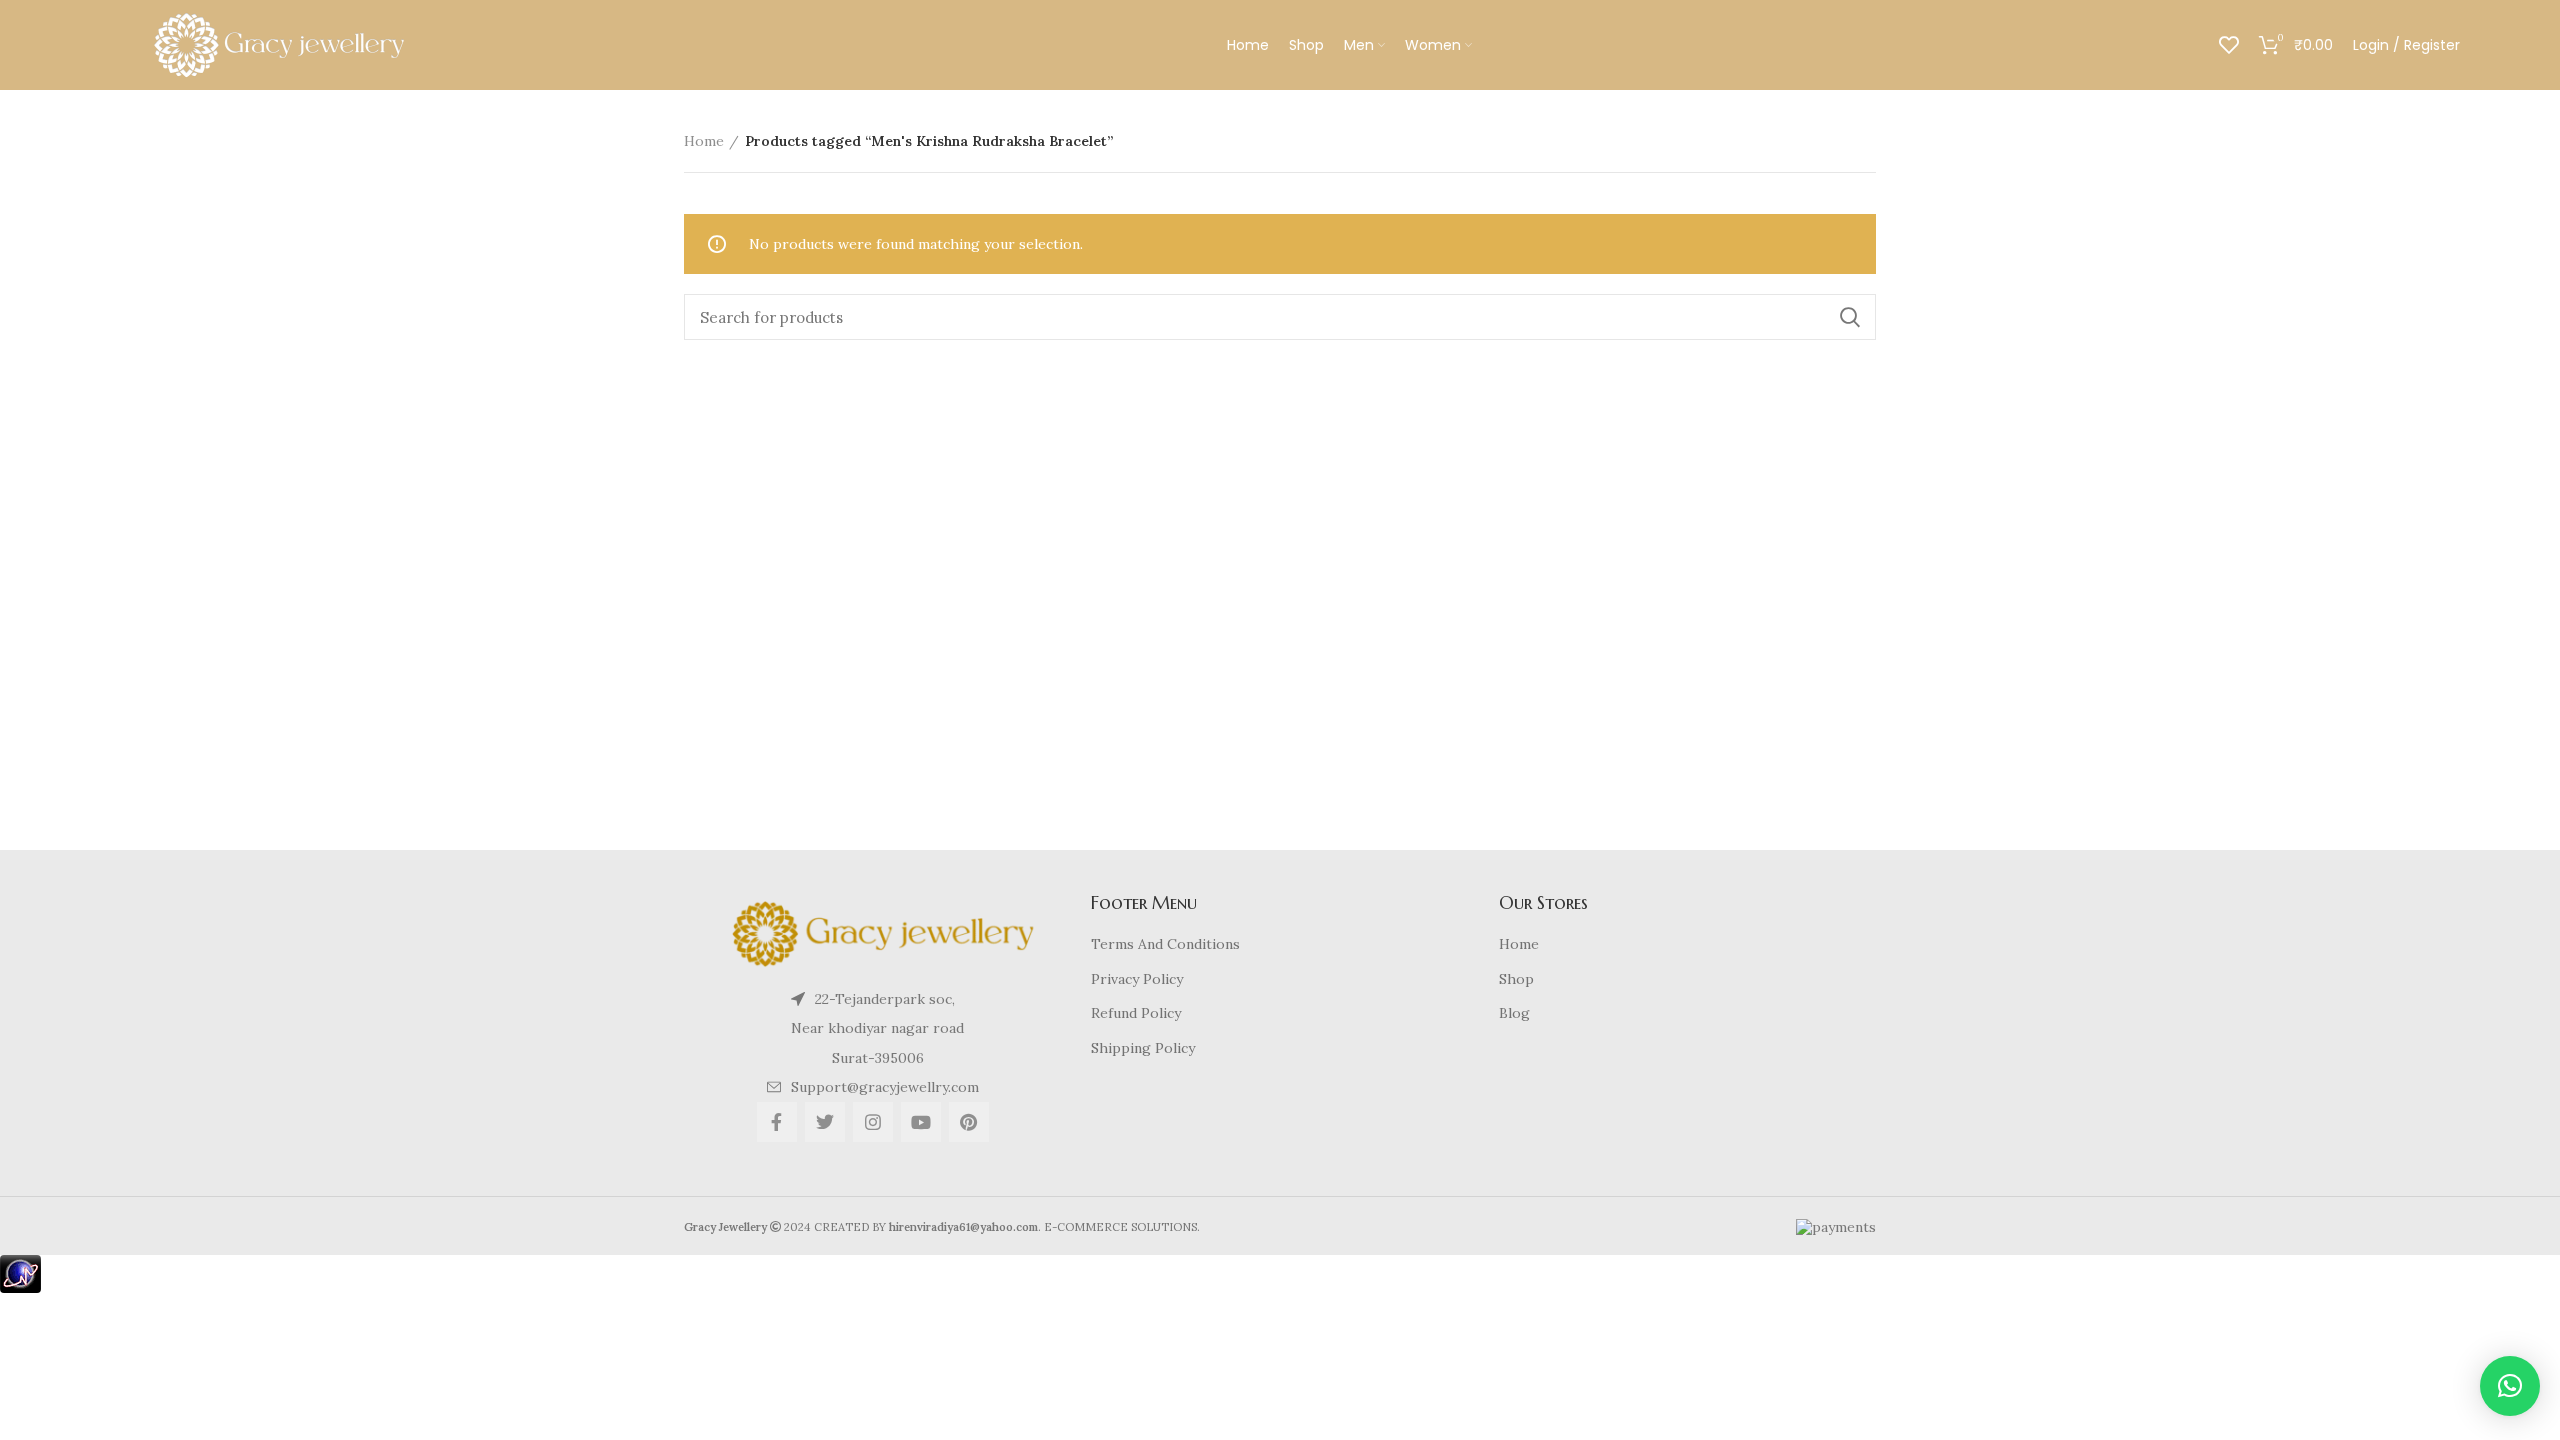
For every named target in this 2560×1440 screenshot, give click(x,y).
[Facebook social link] (777, 1122)
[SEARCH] (1849, 317)
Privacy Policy (1137, 979)
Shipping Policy (1143, 1048)
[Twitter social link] (825, 1122)
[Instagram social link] (873, 1122)
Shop (1516, 979)
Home (704, 141)
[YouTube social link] (921, 1122)
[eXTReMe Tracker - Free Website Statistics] (20, 1273)
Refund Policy (1136, 1013)
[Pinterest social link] (969, 1122)
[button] (2510, 1386)
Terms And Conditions (1165, 944)
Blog (1514, 1013)
